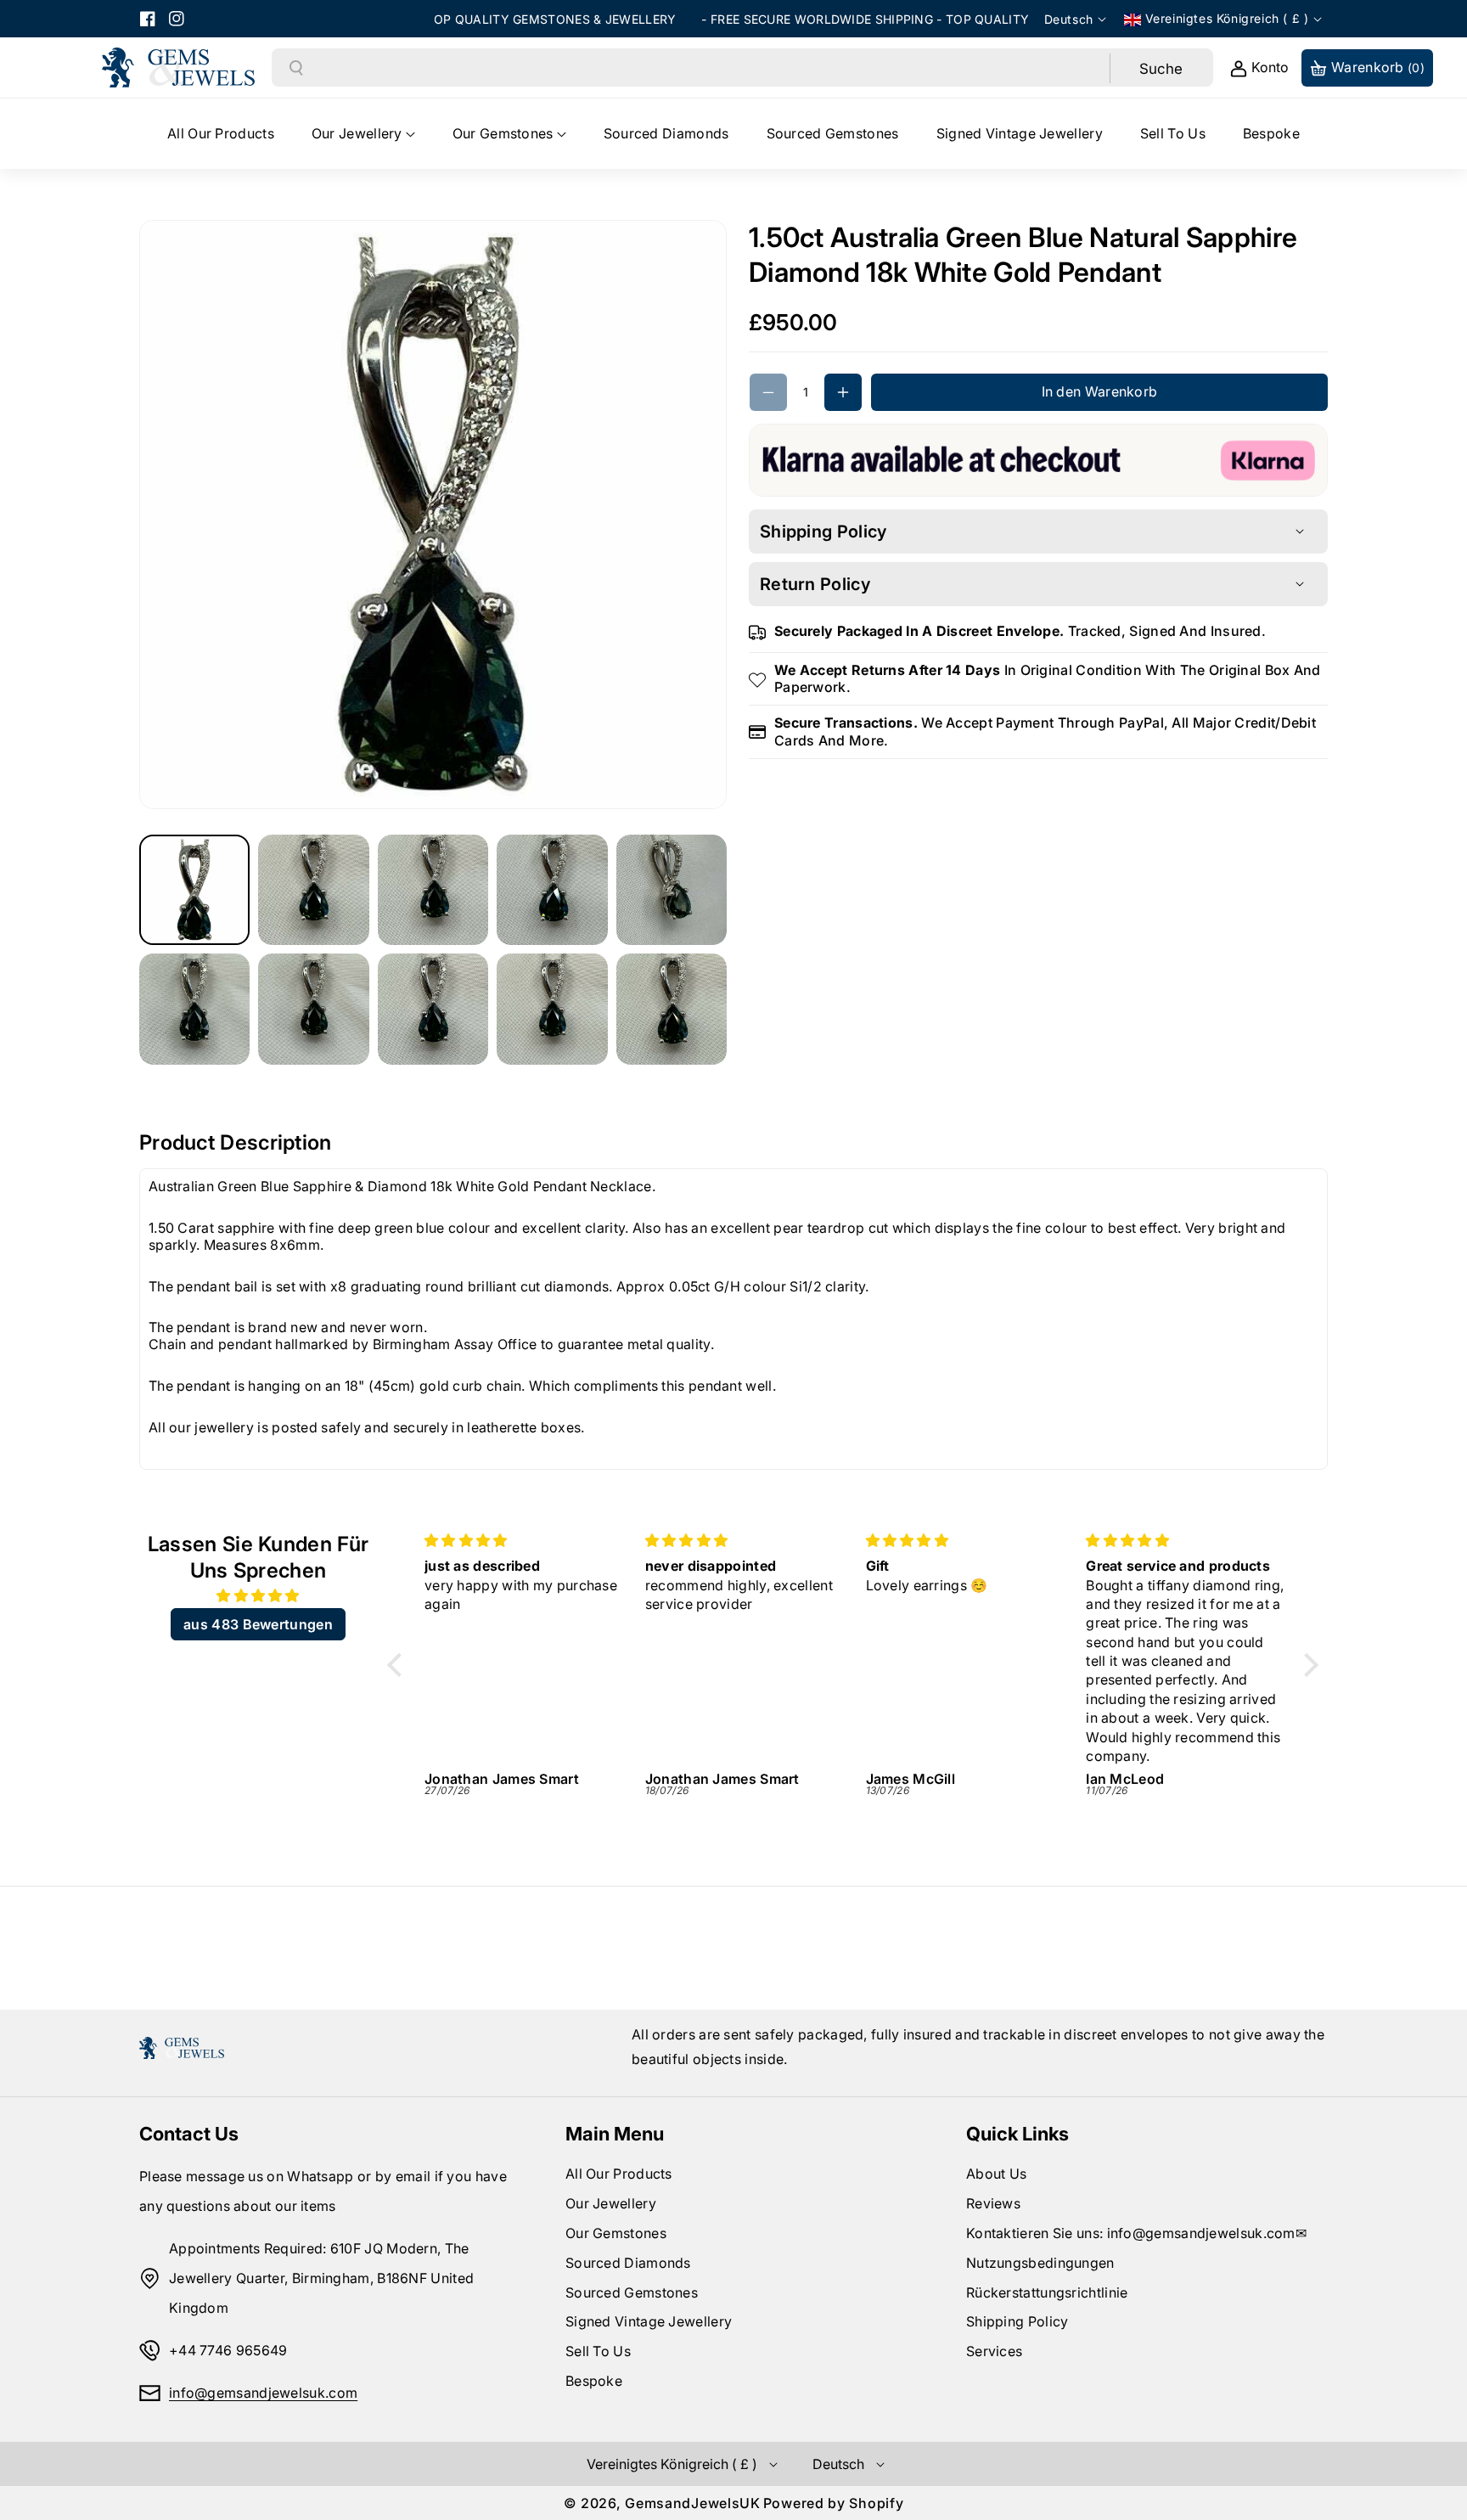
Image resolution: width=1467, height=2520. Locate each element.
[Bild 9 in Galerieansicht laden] (552, 1009)
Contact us (189, 2134)
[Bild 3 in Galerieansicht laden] (433, 890)
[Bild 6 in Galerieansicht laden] (194, 1009)
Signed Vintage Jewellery (649, 2321)
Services (994, 2351)
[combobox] (707, 68)
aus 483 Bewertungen (258, 1624)
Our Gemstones (616, 2233)
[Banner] (1038, 458)
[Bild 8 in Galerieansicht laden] (433, 1009)
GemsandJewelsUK (693, 2503)
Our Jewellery (611, 2203)
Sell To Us (598, 2351)
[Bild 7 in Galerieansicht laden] (313, 1009)
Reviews (993, 2203)
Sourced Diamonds (628, 2263)
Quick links (1017, 2134)
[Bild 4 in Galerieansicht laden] (552, 890)
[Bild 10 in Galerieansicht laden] (672, 1009)
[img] (258, 1596)
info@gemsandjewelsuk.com (263, 2393)
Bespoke (594, 2381)
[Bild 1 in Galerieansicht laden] (194, 890)
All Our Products (619, 2174)
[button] (363, 134)
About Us (996, 2174)
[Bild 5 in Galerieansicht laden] (672, 890)
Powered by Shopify (834, 2503)
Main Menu (615, 2134)
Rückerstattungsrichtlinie (1047, 2292)
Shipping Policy (1017, 2321)
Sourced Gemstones (632, 2292)
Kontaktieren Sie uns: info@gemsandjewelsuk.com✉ (1136, 2233)
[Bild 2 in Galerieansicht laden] (313, 890)
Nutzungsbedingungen (1040, 2263)
